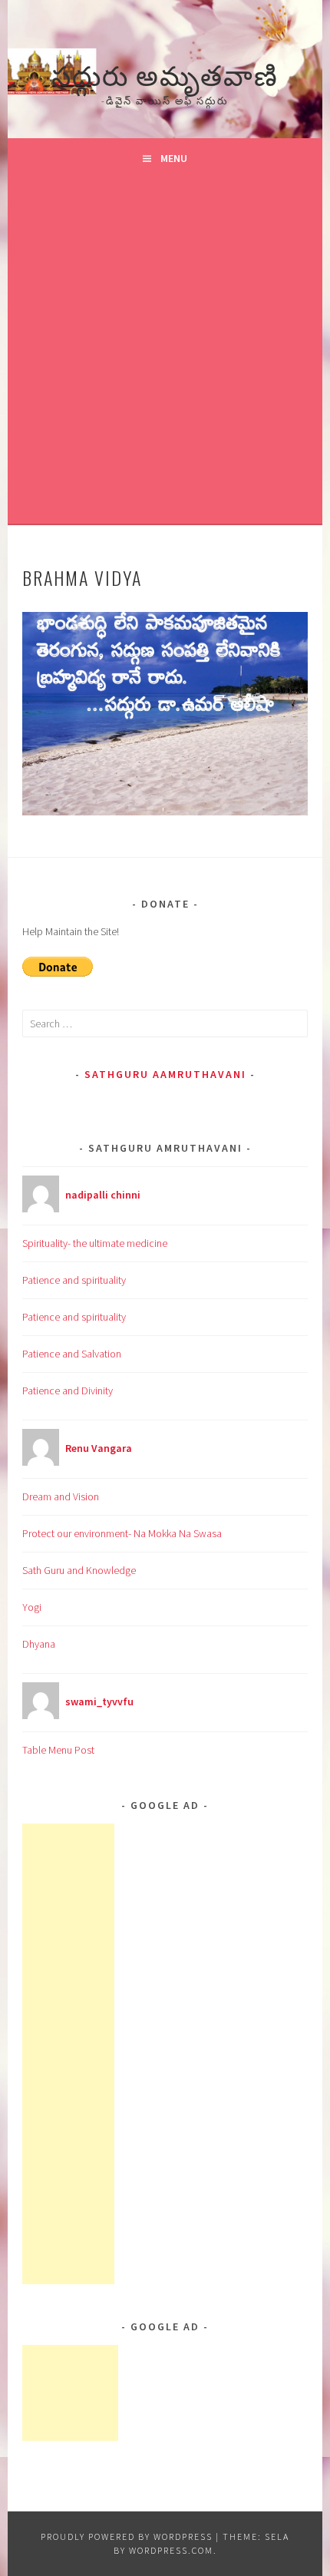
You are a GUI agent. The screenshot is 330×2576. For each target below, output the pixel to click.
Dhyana (39, 1644)
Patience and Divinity (68, 1391)
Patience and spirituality (74, 1280)
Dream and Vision (61, 1496)
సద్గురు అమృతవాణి (165, 73)
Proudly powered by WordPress (127, 2536)
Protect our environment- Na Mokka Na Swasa (122, 1533)
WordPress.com (171, 2550)
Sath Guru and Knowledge (79, 1570)
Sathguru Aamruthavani (165, 1074)
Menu (174, 158)
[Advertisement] (165, 351)
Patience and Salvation (72, 1354)
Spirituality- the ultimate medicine (95, 1243)
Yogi (32, 1607)
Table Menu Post (58, 1750)
